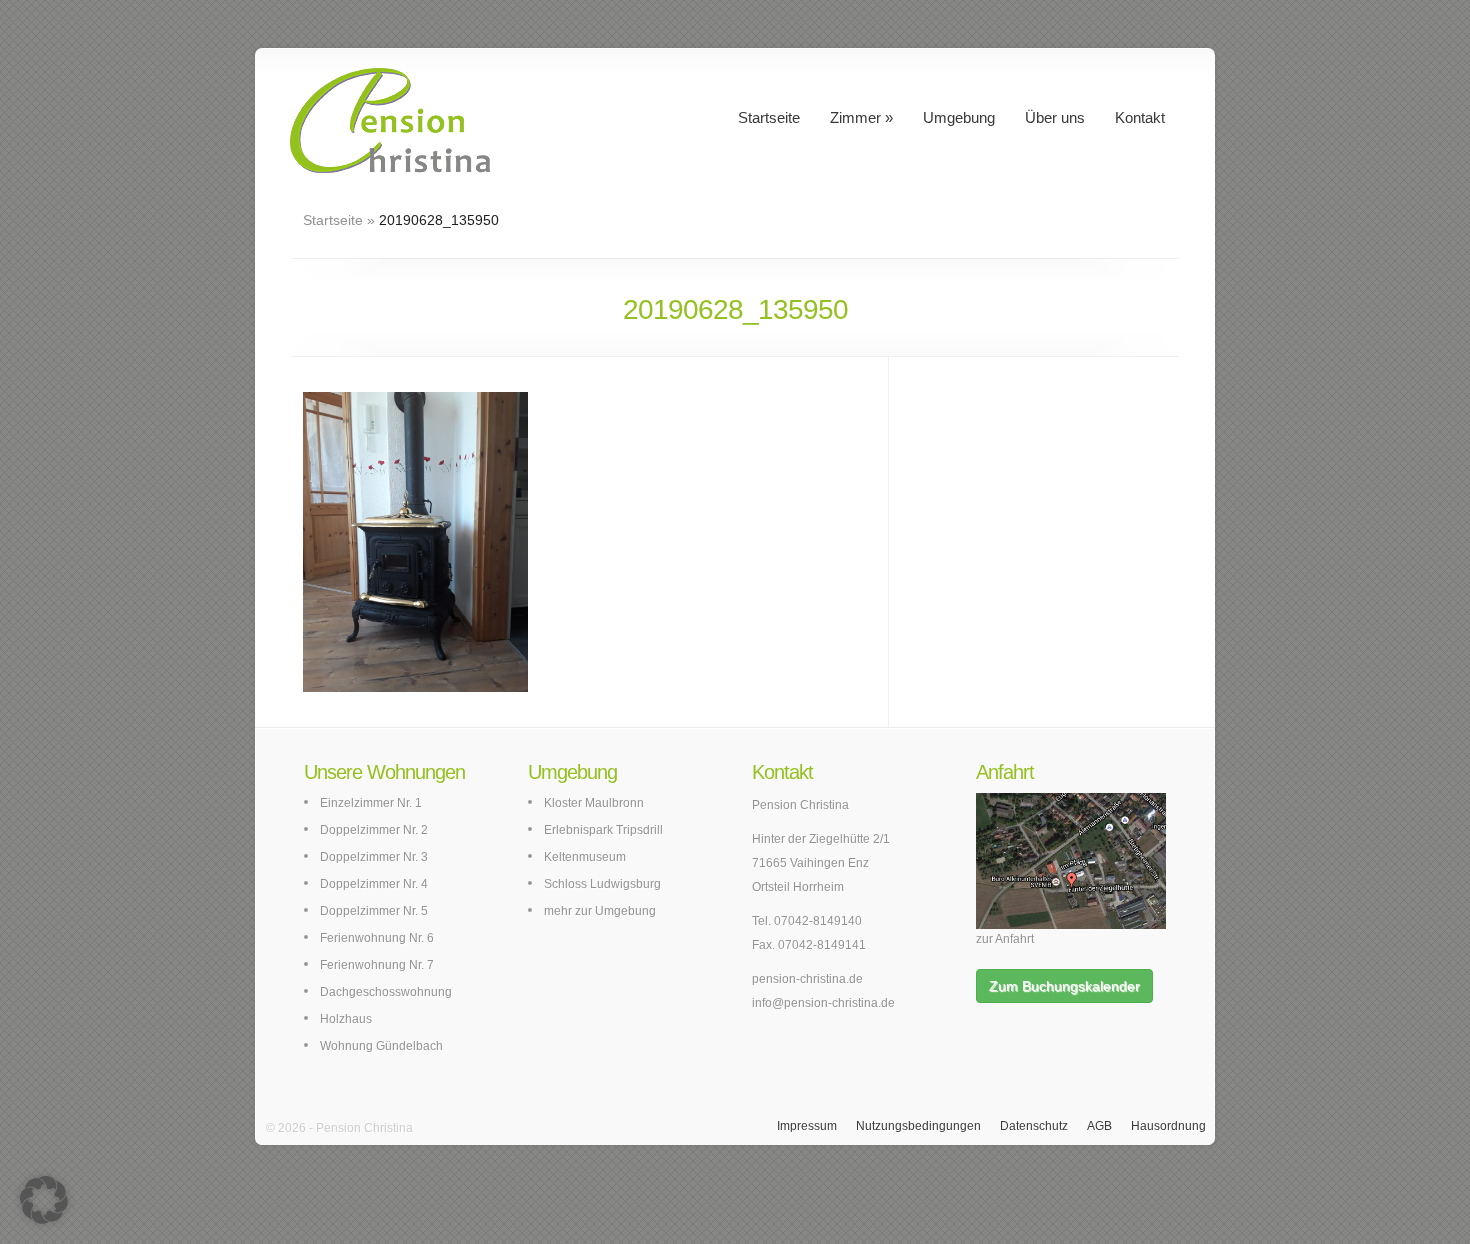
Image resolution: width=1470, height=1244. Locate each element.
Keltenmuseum (585, 857)
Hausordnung (1168, 1126)
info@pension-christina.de (823, 1003)
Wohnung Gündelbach (381, 1046)
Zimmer (855, 117)
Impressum (807, 1126)
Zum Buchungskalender (1064, 986)
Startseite (769, 117)
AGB (1099, 1126)
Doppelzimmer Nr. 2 (374, 830)
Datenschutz (1034, 1126)
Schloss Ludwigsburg (602, 884)
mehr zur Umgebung (600, 911)
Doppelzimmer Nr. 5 (374, 911)
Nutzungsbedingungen (918, 1126)
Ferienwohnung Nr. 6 (377, 938)
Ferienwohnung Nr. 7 (377, 965)
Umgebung (959, 117)
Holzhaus (346, 1019)
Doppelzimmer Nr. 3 (374, 857)
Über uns (1055, 117)
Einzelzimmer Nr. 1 (371, 803)
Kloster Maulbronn (594, 803)
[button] (44, 1200)
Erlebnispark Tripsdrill (603, 830)
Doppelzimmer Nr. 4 (374, 884)
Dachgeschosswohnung (386, 992)
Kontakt (1140, 117)
